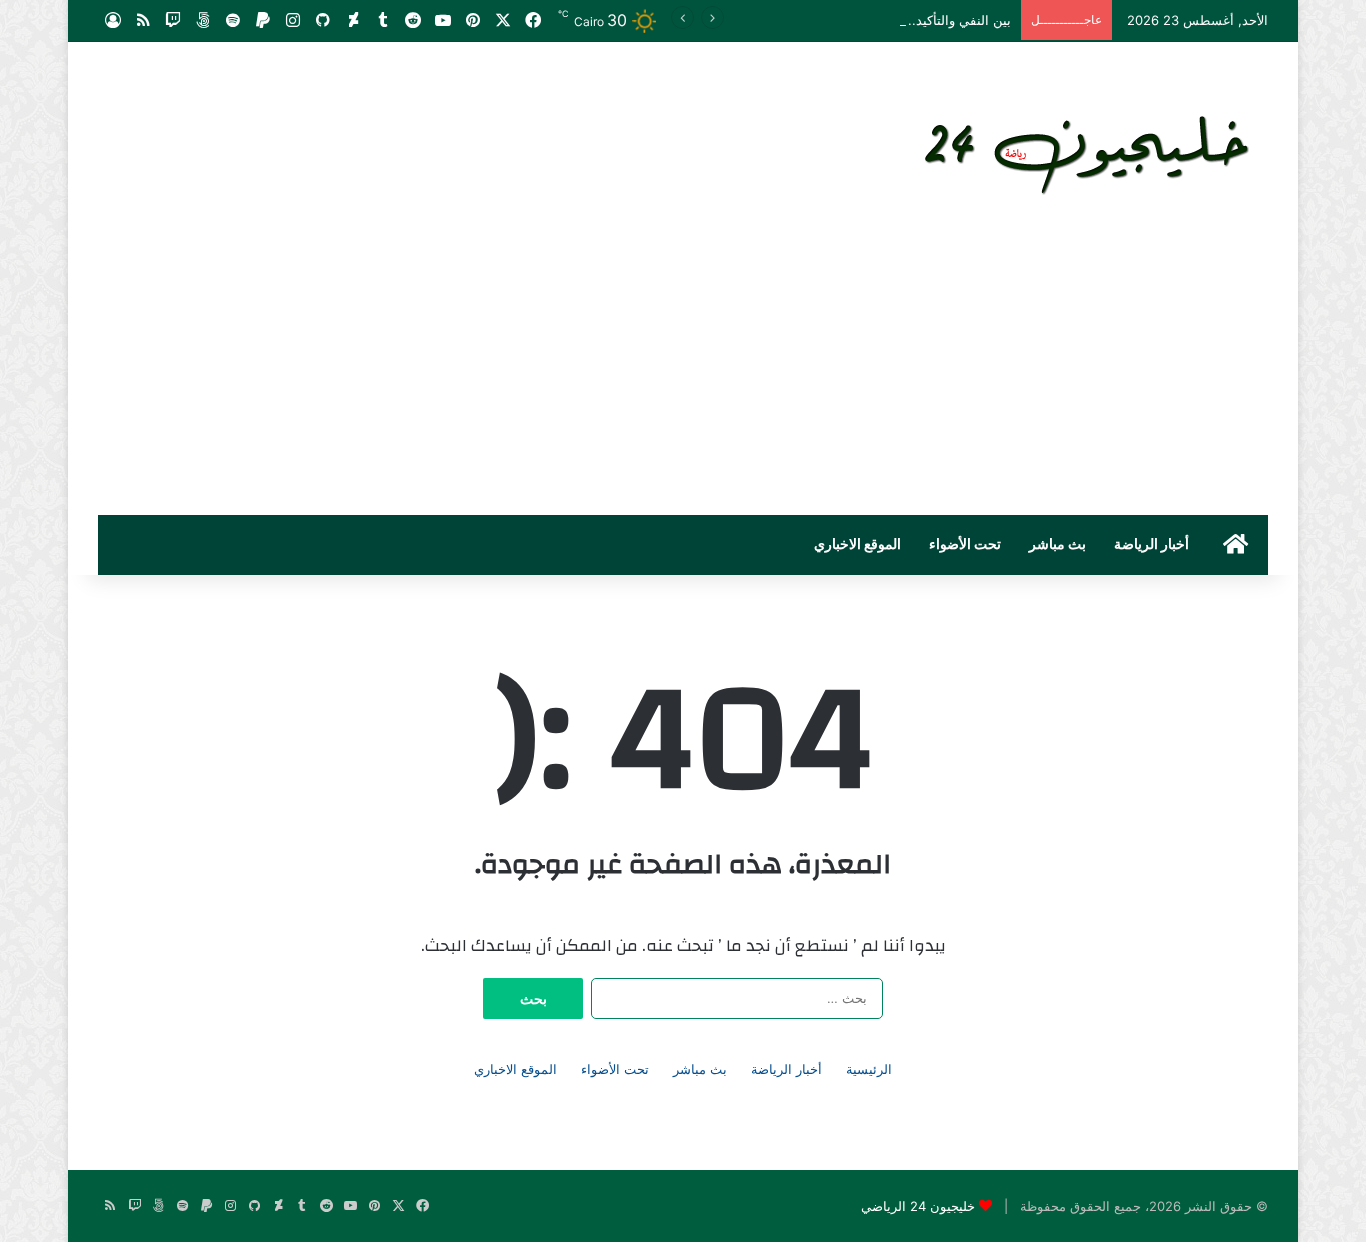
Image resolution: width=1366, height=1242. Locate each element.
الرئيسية (869, 1069)
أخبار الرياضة (1151, 545)
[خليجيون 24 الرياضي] (1091, 151)
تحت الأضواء (965, 545)
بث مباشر (1057, 545)
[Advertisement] (683, 365)
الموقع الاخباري (857, 545)
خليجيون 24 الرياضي (918, 1206)
